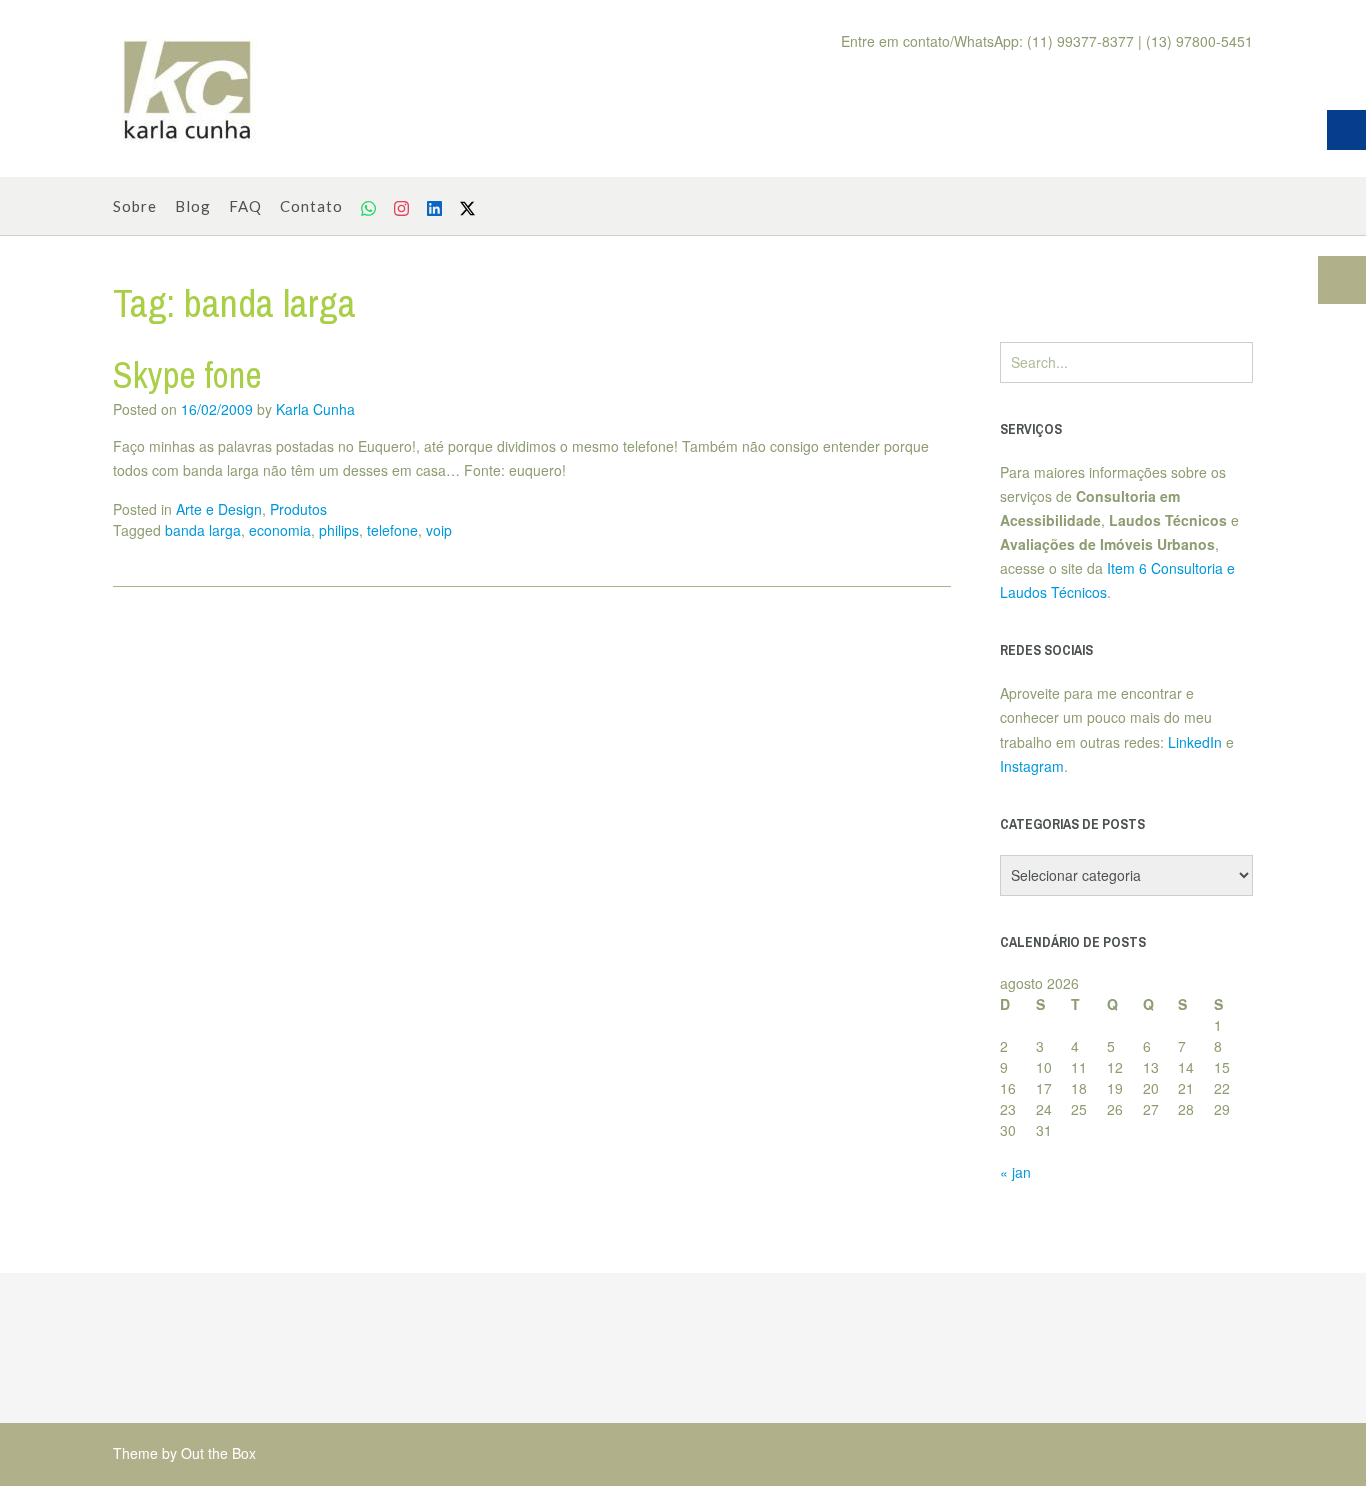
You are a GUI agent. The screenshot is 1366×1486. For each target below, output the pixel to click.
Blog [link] (193, 206)
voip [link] (439, 530)
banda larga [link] (203, 530)
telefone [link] (392, 530)
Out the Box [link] (218, 1453)
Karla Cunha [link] (315, 409)
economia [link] (280, 530)
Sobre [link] (135, 206)
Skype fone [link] (187, 375)
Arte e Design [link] (219, 509)
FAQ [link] (245, 206)
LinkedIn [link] (1195, 742)
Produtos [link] (298, 509)
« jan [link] (1015, 1172)
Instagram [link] (1032, 766)
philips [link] (339, 530)
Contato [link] (311, 206)
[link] (188, 89)
